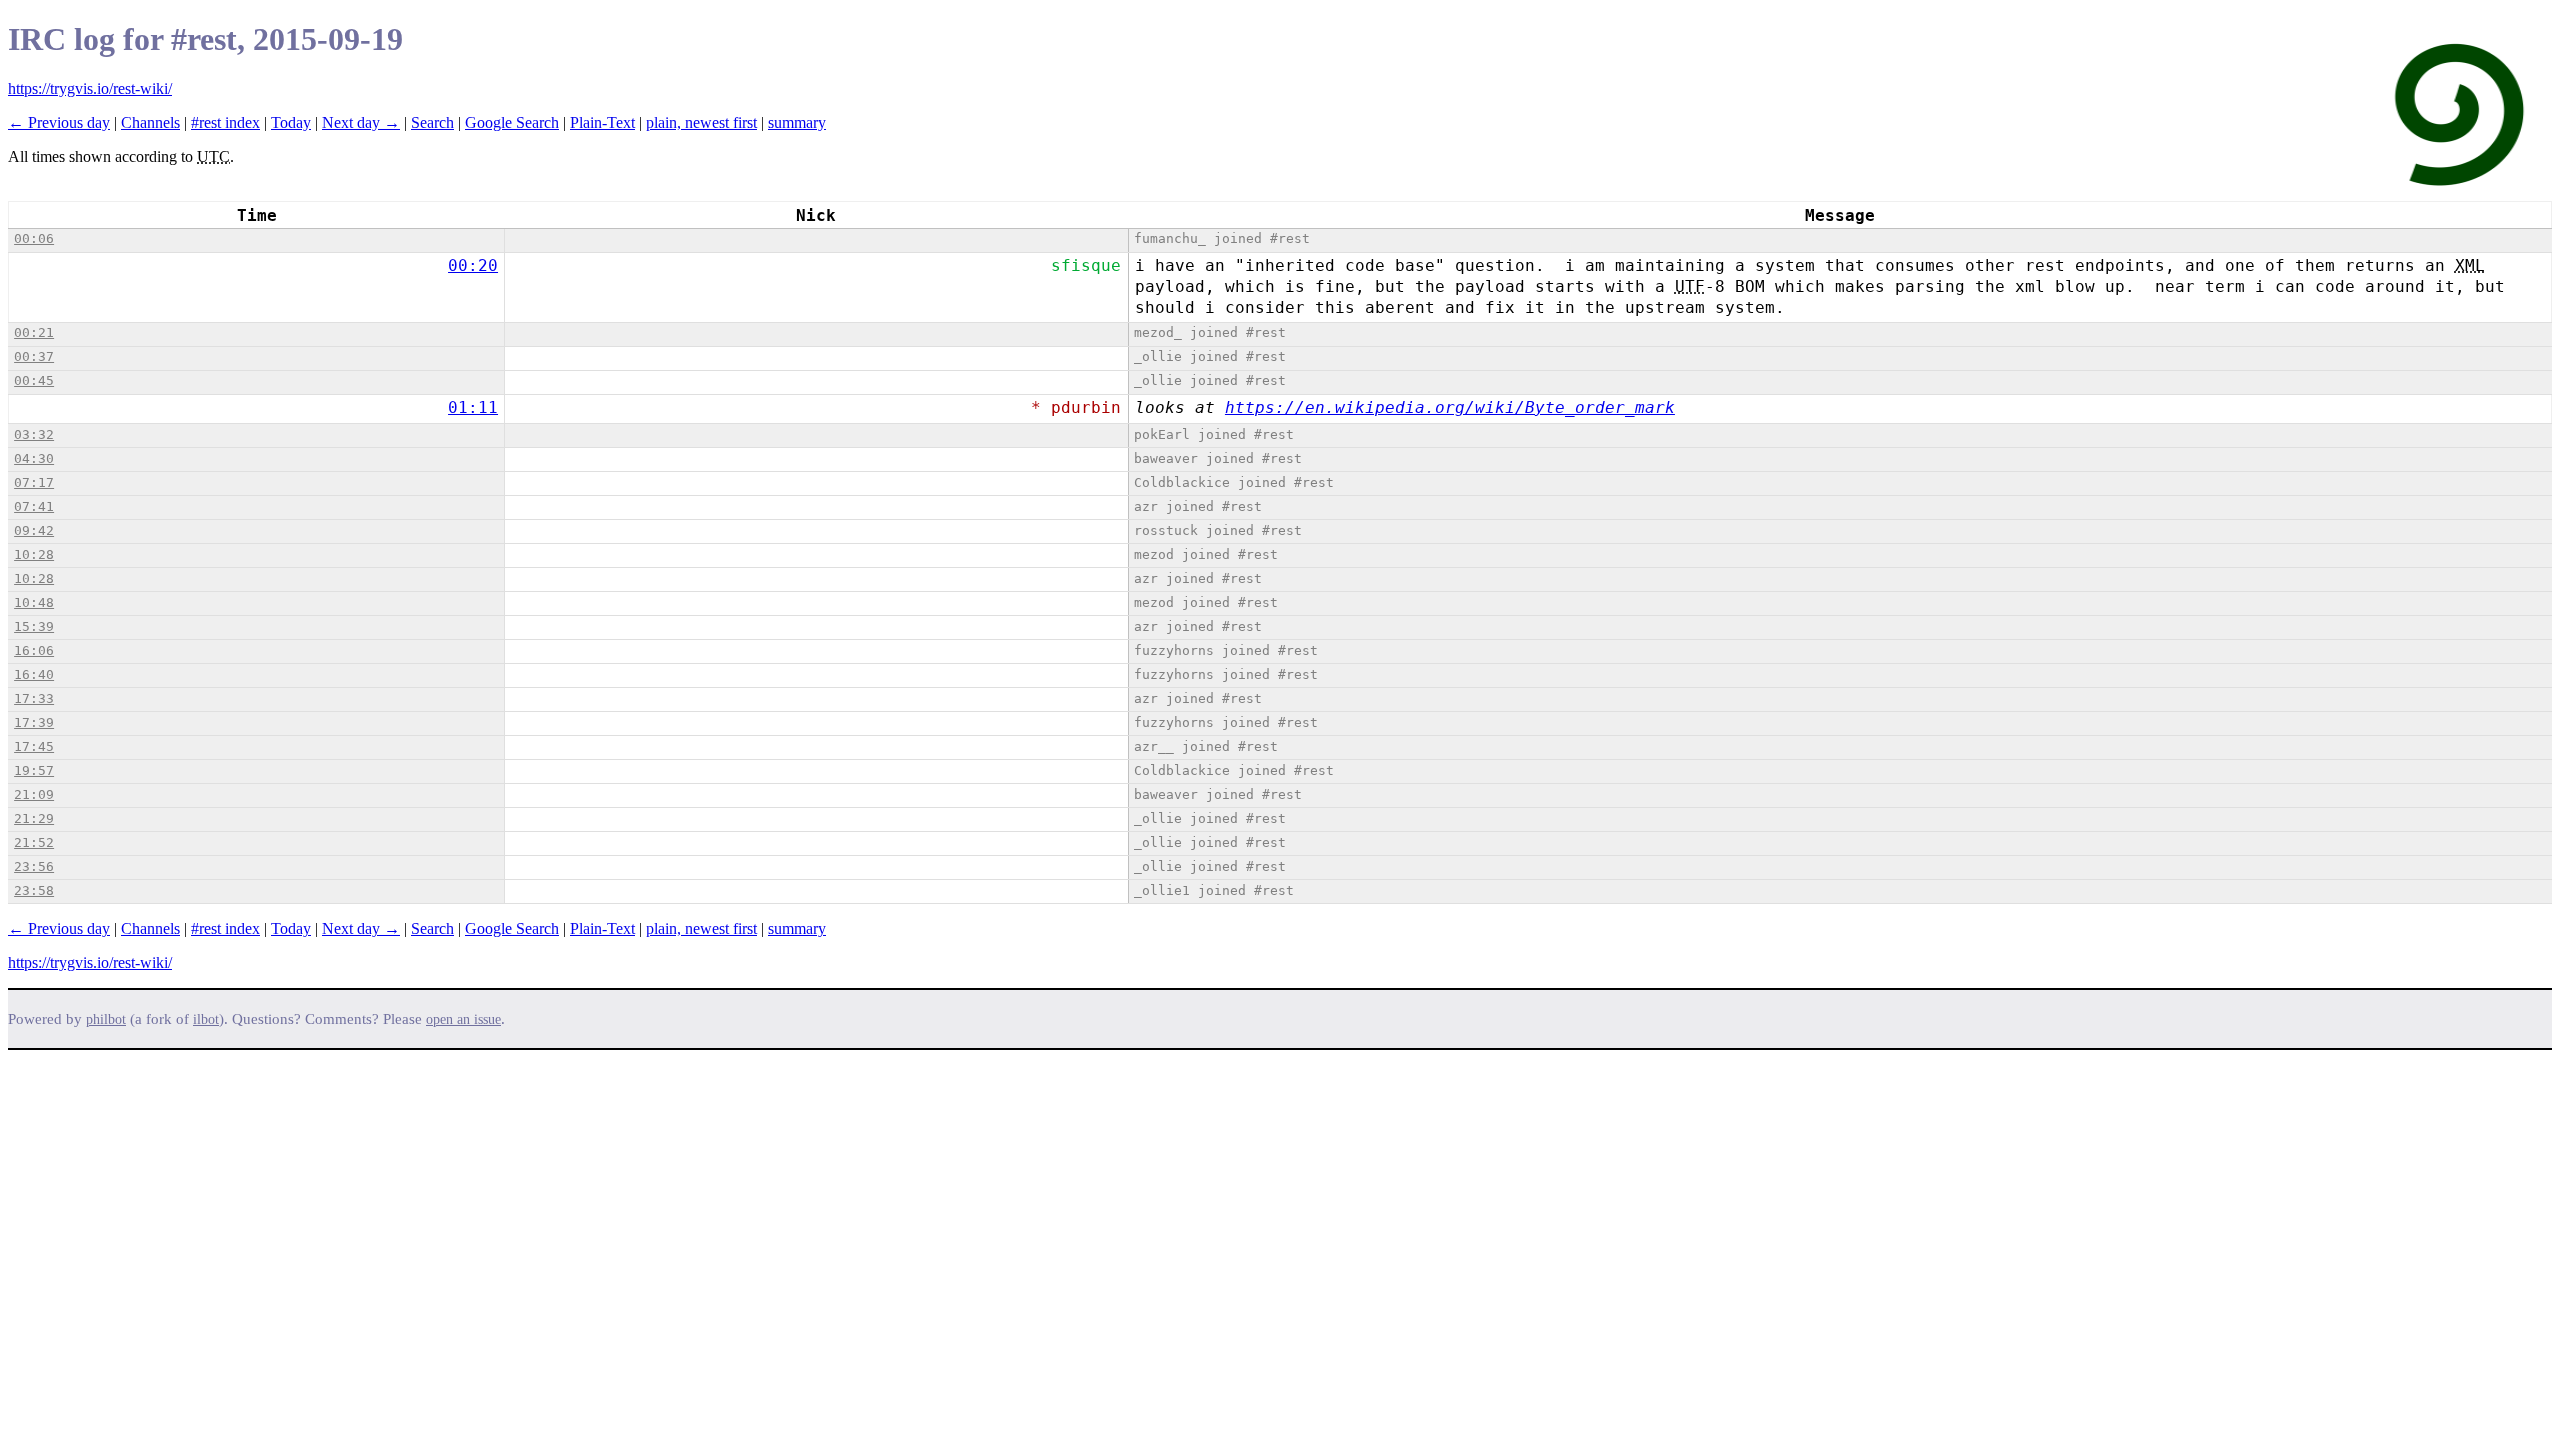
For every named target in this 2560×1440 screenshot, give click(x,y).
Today (291, 122)
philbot (106, 1019)
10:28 (34, 554)
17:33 (34, 698)
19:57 (34, 770)
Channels (150, 122)
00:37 (34, 356)
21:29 (34, 818)
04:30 (34, 458)
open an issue (463, 1019)
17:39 (34, 722)
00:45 (34, 380)
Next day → (361, 122)
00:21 (34, 332)
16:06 (34, 650)
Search (432, 122)
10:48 (34, 602)
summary (797, 122)
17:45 (34, 746)
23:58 (34, 890)
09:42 (34, 530)
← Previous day (59, 122)
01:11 (473, 407)
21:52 (34, 842)
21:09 (34, 794)
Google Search (512, 122)
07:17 (34, 482)
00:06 (34, 238)
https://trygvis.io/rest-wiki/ (90, 88)
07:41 (34, 506)
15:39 (34, 626)
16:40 (34, 674)
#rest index (225, 122)
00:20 (473, 265)
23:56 (34, 866)
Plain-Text (602, 122)
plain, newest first (701, 122)
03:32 (34, 434)
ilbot (206, 1019)
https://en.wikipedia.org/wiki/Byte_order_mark (1450, 407)
